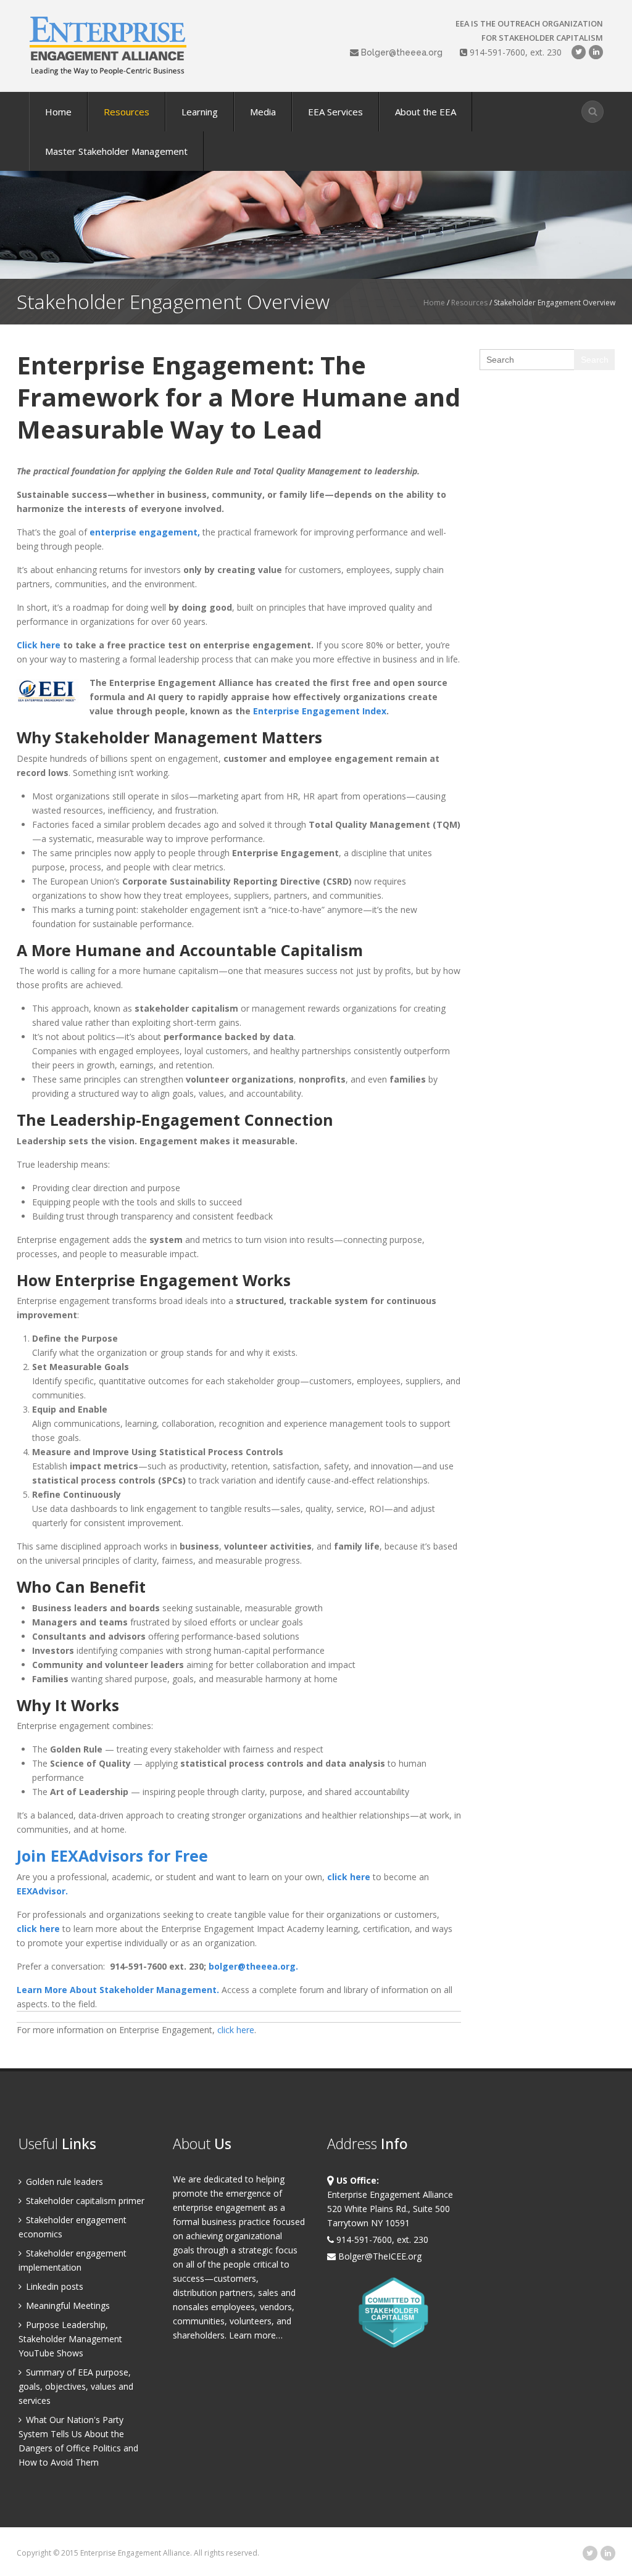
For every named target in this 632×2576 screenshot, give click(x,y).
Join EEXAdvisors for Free (112, 1856)
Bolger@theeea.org (402, 52)
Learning (200, 112)
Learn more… (256, 2335)
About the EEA (426, 112)
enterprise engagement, (145, 532)
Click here (39, 645)
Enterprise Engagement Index (320, 711)
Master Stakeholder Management (116, 151)
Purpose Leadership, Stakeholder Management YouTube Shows (70, 2339)
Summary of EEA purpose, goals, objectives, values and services (76, 2386)
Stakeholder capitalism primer (84, 2201)
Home (58, 112)
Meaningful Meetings (67, 2306)
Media (263, 112)
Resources (127, 112)
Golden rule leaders (63, 2182)
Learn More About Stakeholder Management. (119, 1990)
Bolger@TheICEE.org (379, 2256)
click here (349, 1877)
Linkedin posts (53, 2286)
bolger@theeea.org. (253, 1966)
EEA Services (335, 112)
